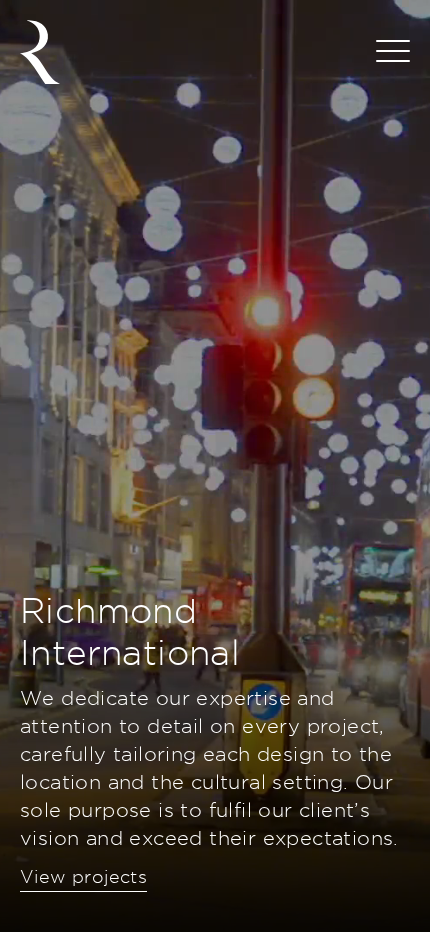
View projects (83, 876)
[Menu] (393, 51)
